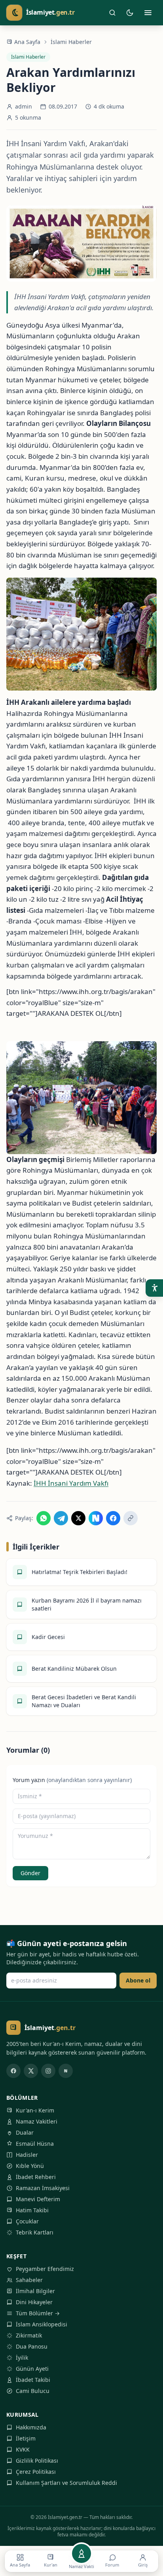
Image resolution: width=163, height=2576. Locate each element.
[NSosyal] (66, 2071)
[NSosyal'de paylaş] (96, 1518)
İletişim (26, 2438)
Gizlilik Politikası (37, 2461)
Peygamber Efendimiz (45, 2269)
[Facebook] (13, 2071)
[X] (31, 2071)
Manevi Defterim (38, 2199)
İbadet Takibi (33, 2380)
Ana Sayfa (27, 42)
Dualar (25, 2132)
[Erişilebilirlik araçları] (154, 1288)
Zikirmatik (29, 2335)
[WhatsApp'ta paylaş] (44, 1518)
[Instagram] (48, 2071)
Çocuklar (27, 2221)
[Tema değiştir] (130, 13)
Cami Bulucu (33, 2391)
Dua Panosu (32, 2346)
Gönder (30, 1873)
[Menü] (148, 13)
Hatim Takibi (32, 2210)
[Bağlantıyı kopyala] (131, 1518)
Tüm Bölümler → (38, 2313)
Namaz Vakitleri (37, 2121)
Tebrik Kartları (35, 2232)
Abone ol (138, 1980)
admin (24, 106)
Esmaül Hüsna (35, 2144)
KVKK (23, 2449)
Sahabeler (29, 2280)
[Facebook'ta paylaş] (113, 1518)
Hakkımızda (31, 2427)
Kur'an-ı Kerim (35, 2110)
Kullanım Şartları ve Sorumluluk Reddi (66, 2483)
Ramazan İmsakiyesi (43, 2188)
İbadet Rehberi (36, 2177)
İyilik (22, 2358)
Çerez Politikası (36, 2472)
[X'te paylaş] (78, 1518)
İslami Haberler (71, 42)
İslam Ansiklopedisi (42, 2324)
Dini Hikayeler (34, 2302)
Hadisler (27, 2155)
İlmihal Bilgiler (35, 2291)
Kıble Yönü (30, 2166)
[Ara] (112, 13)
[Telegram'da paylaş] (61, 1518)
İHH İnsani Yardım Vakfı (71, 1483)
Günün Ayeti (32, 2369)
